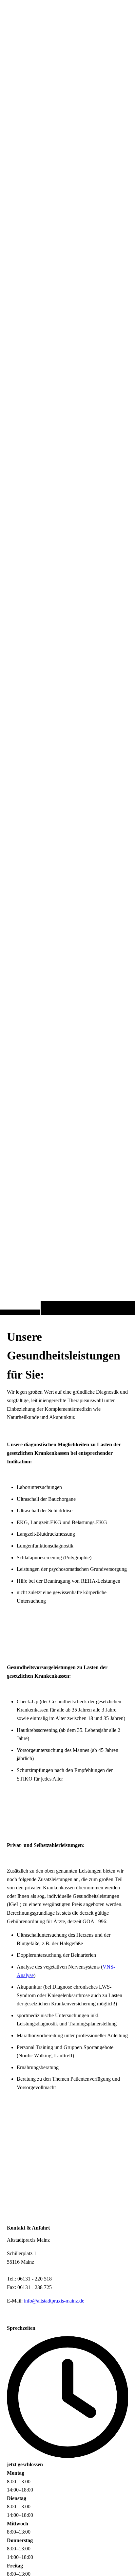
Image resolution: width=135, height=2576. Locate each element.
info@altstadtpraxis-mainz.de (54, 2301)
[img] (67, 670)
